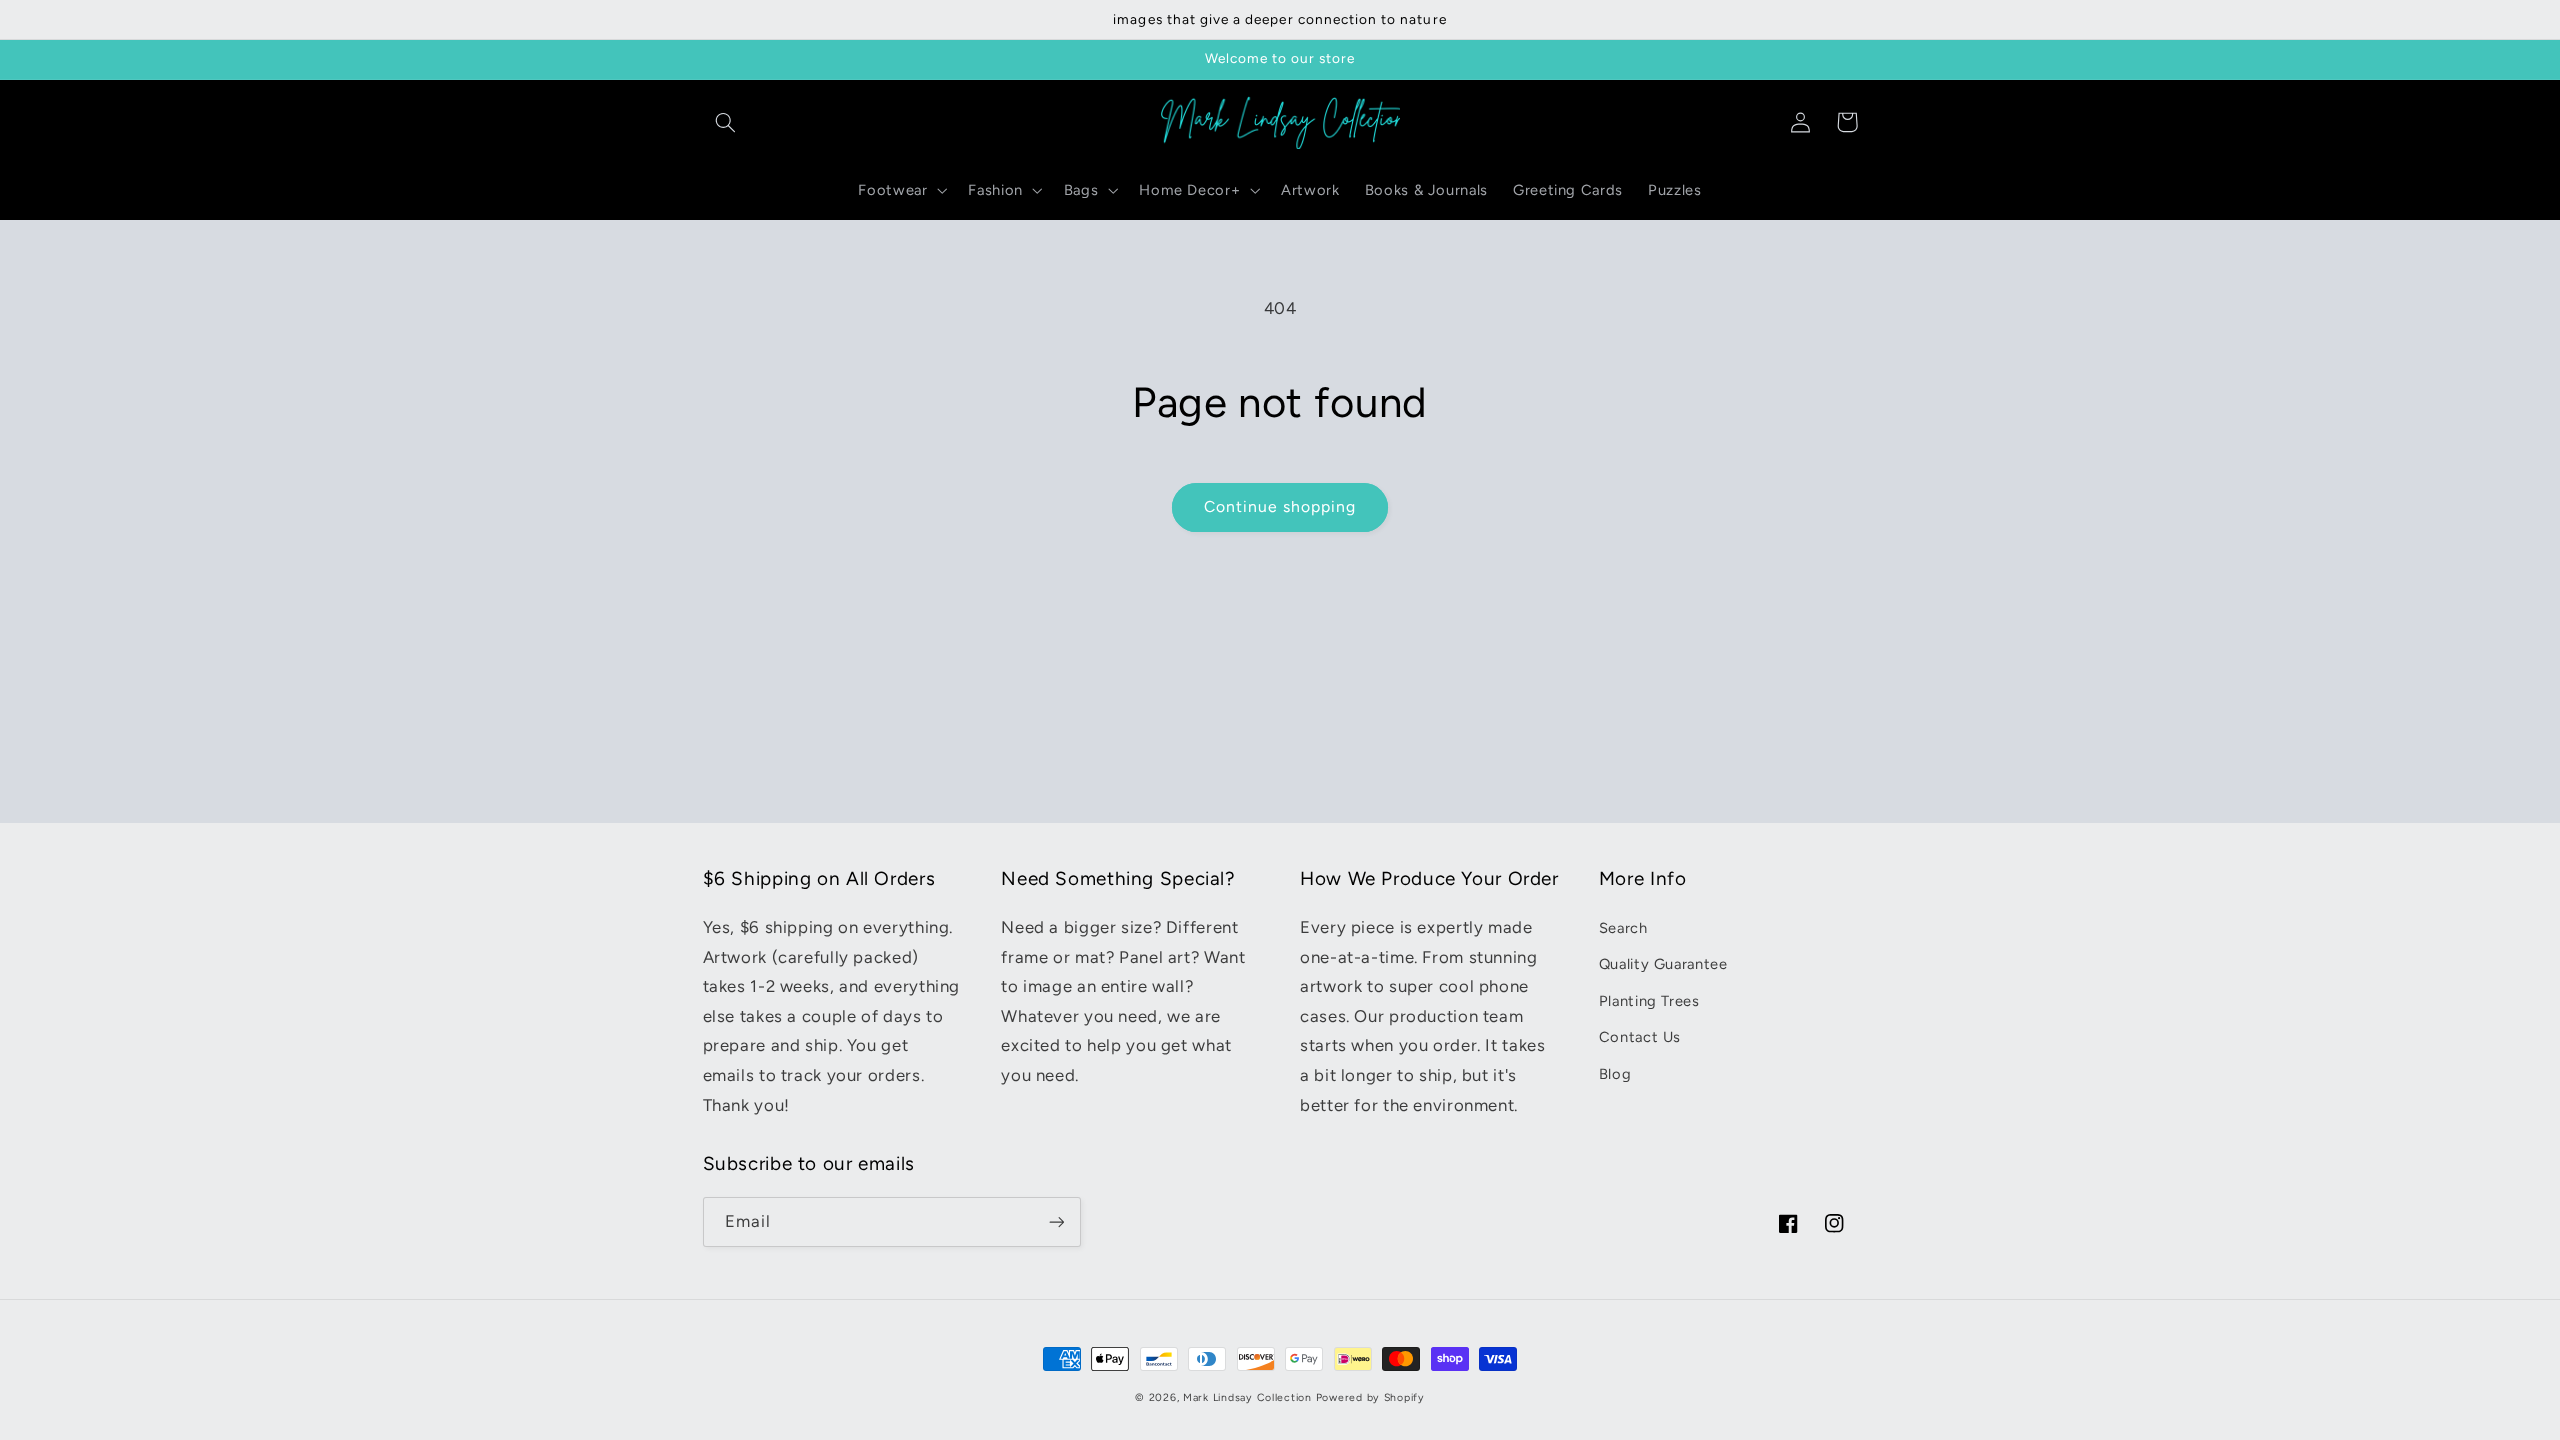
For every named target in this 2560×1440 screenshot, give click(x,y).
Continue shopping (1280, 506)
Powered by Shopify (1370, 1397)
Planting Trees (1649, 1001)
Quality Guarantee (1663, 964)
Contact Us (1640, 1037)
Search (1623, 928)
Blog (1615, 1074)
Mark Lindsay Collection (1247, 1397)
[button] (726, 122)
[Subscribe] (1056, 1221)
